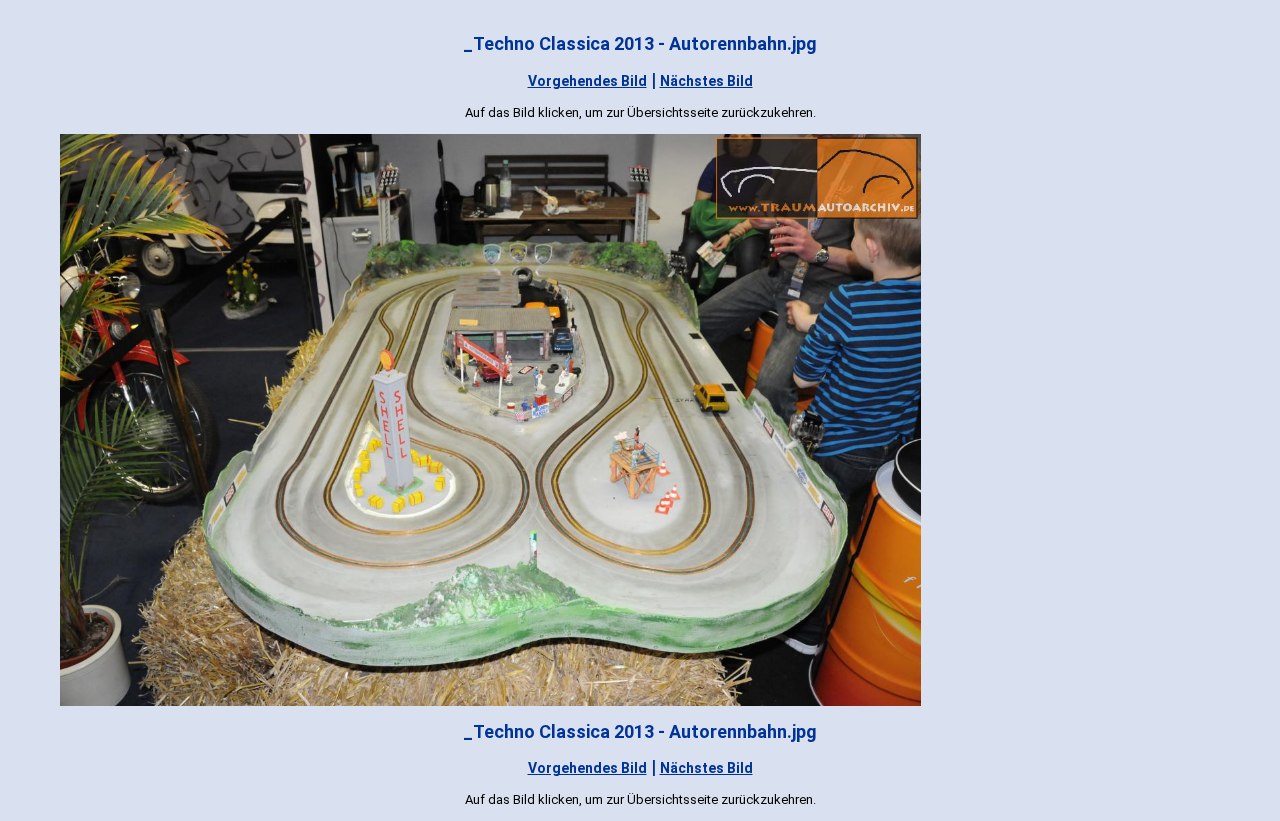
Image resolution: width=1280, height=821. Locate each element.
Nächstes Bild (706, 81)
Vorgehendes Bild (587, 81)
